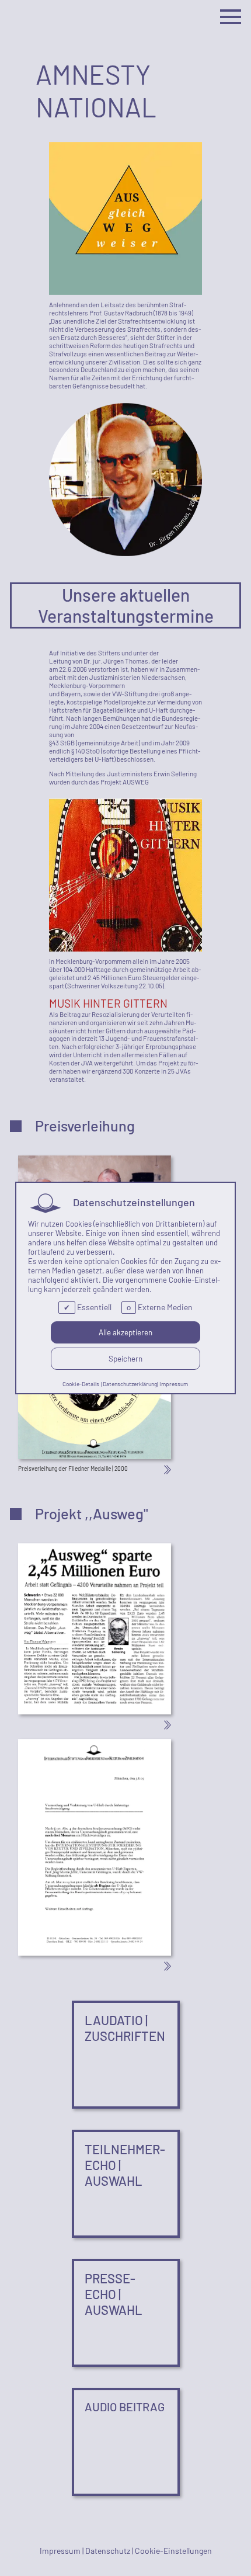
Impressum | (62, 2551)
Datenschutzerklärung (130, 1384)
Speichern (125, 1359)
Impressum (174, 1384)
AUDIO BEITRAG (125, 2407)
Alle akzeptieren (125, 1332)
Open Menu (231, 17)
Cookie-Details (81, 1384)
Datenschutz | (110, 2551)
